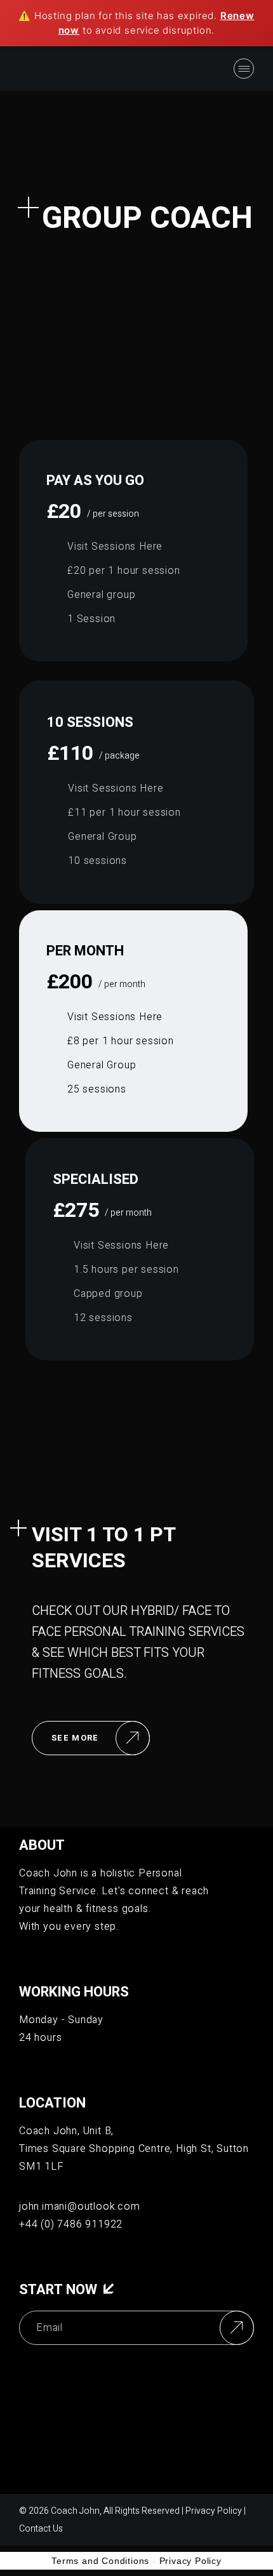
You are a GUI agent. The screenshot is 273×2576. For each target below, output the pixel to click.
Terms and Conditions (100, 2561)
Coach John (75, 2511)
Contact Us (41, 2529)
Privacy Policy (214, 2511)
